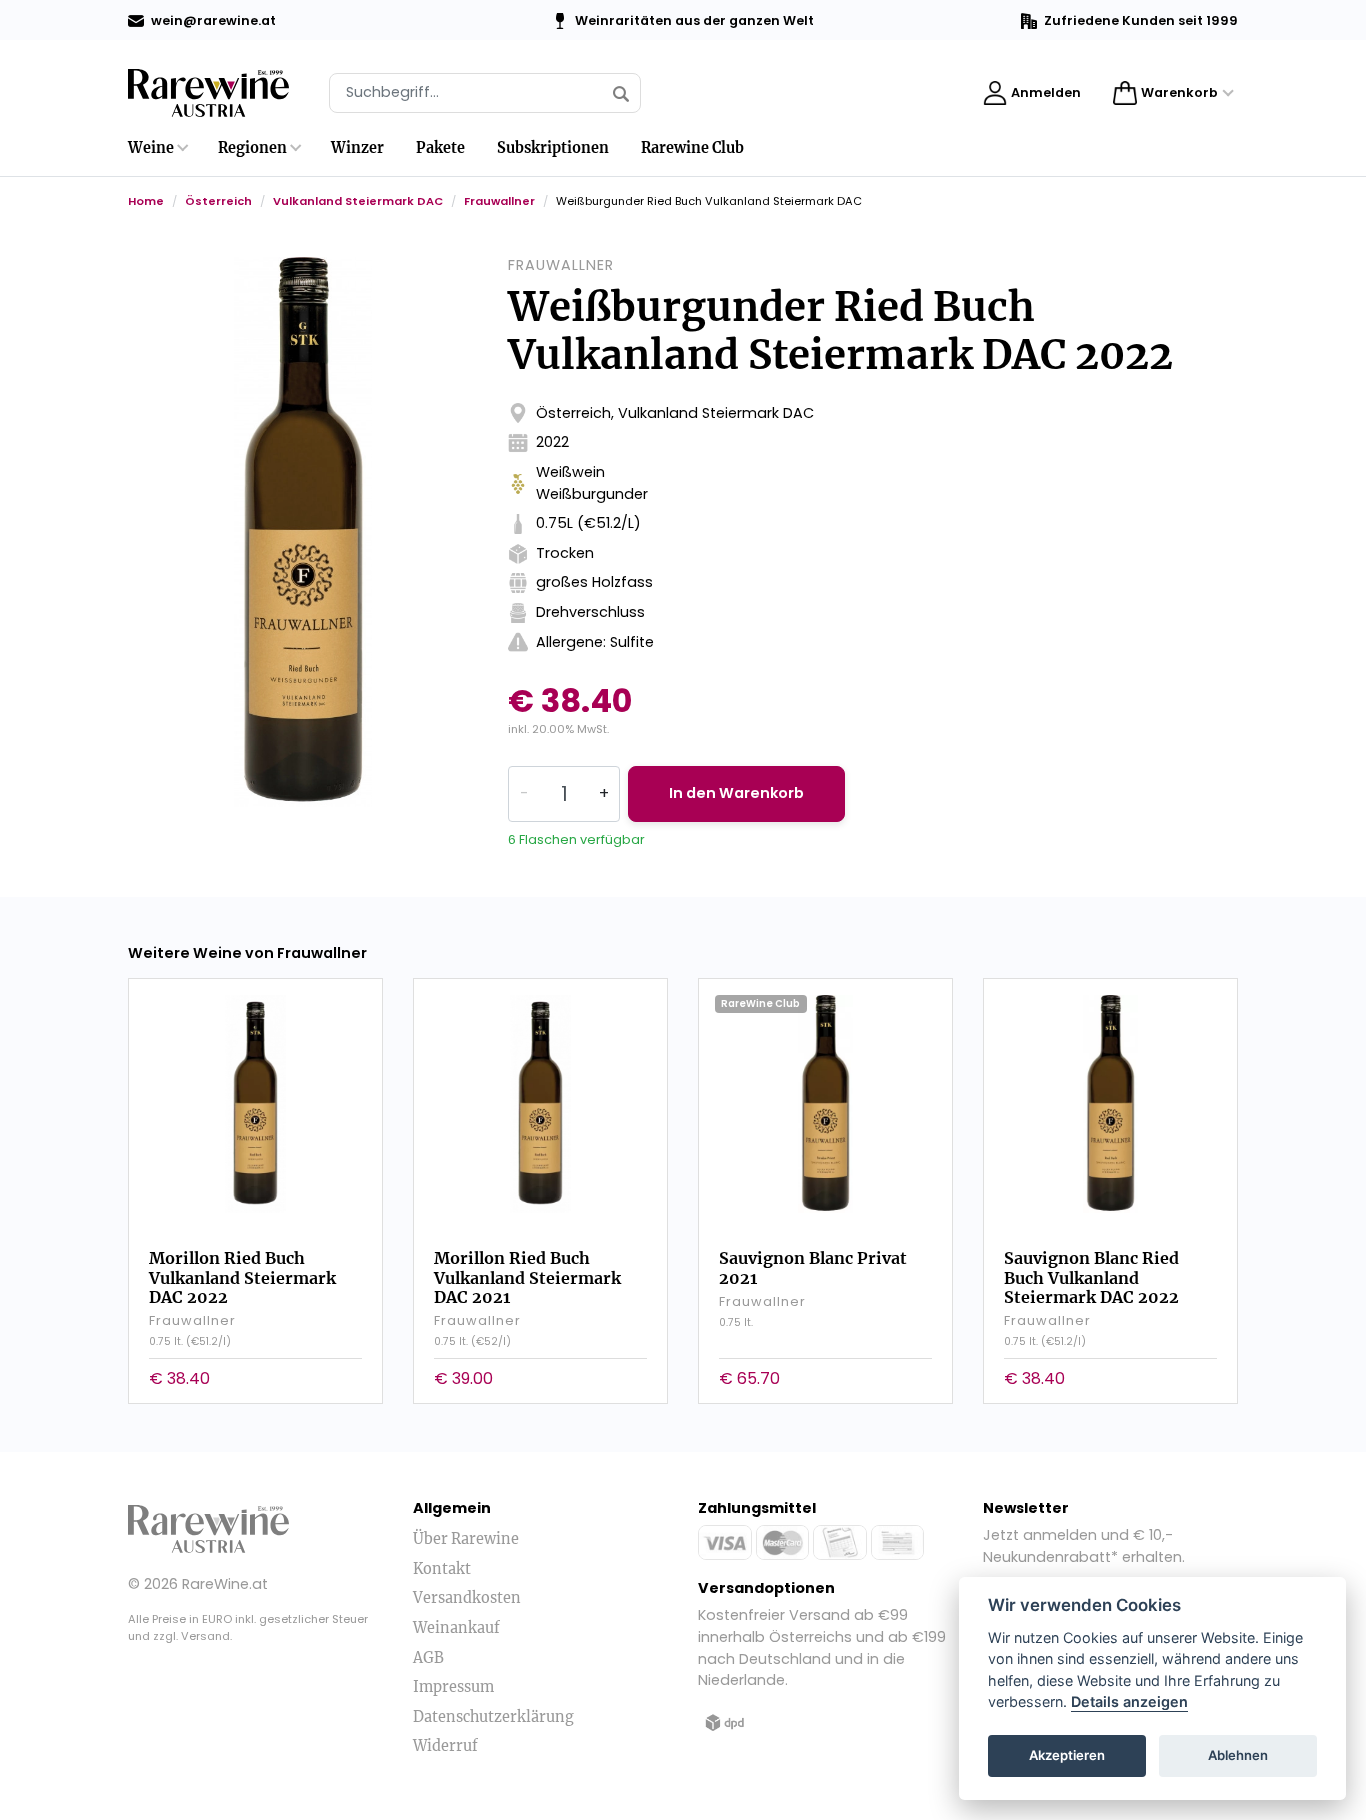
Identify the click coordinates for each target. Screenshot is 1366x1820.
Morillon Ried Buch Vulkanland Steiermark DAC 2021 (527, 1277)
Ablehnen (1238, 1756)
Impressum (453, 1687)
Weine (151, 148)
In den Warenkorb (736, 793)
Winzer (357, 148)
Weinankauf (456, 1628)
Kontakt (442, 1569)
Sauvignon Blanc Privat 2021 (813, 1267)
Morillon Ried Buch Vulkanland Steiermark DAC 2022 (242, 1277)
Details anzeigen (1129, 1702)
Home (146, 201)
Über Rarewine (466, 1539)
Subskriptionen (553, 148)
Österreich (218, 201)
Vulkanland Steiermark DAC (358, 201)
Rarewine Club (692, 148)
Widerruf (445, 1746)
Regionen (252, 148)
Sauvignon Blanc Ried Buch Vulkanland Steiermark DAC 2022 (1091, 1277)
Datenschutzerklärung (493, 1717)
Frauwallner (499, 201)
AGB (428, 1658)
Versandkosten (467, 1598)
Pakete (440, 148)
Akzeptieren (1067, 1756)
